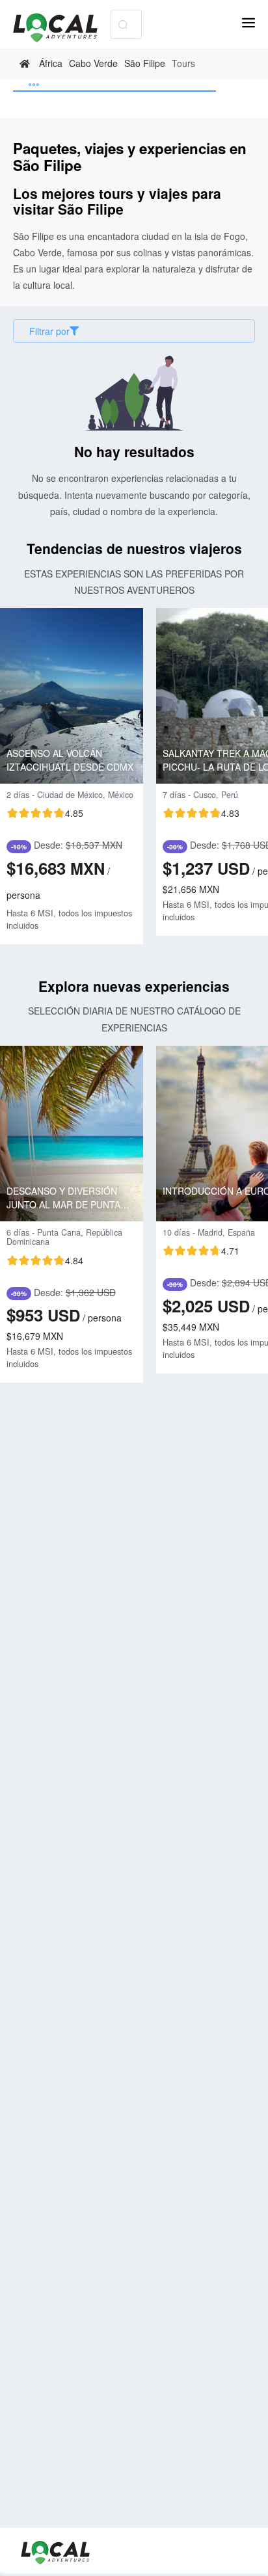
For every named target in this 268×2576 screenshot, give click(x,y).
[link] (26, 64)
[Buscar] (123, 24)
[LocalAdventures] (62, 28)
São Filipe (145, 63)
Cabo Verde (93, 63)
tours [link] (183, 63)
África (51, 63)
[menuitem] (114, 85)
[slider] (45, 813)
